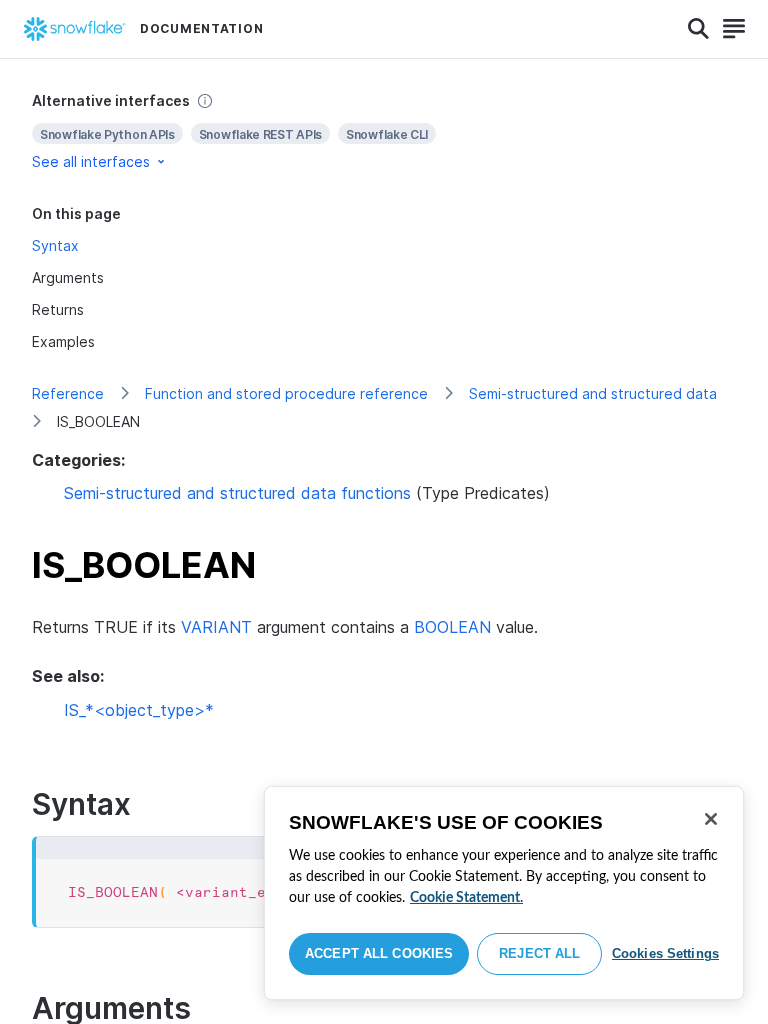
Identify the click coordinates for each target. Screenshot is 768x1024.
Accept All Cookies (379, 953)
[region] (504, 893)
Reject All (539, 953)
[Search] (698, 29)
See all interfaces (91, 161)
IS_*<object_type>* (139, 710)
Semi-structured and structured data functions (237, 493)
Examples (63, 341)
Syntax (55, 245)
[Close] (711, 819)
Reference (68, 393)
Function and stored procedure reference (286, 393)
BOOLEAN (452, 627)
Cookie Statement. (466, 898)
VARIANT (216, 627)
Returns (58, 309)
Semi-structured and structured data (593, 393)
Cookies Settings (665, 953)
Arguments (68, 277)
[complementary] (384, 131)
